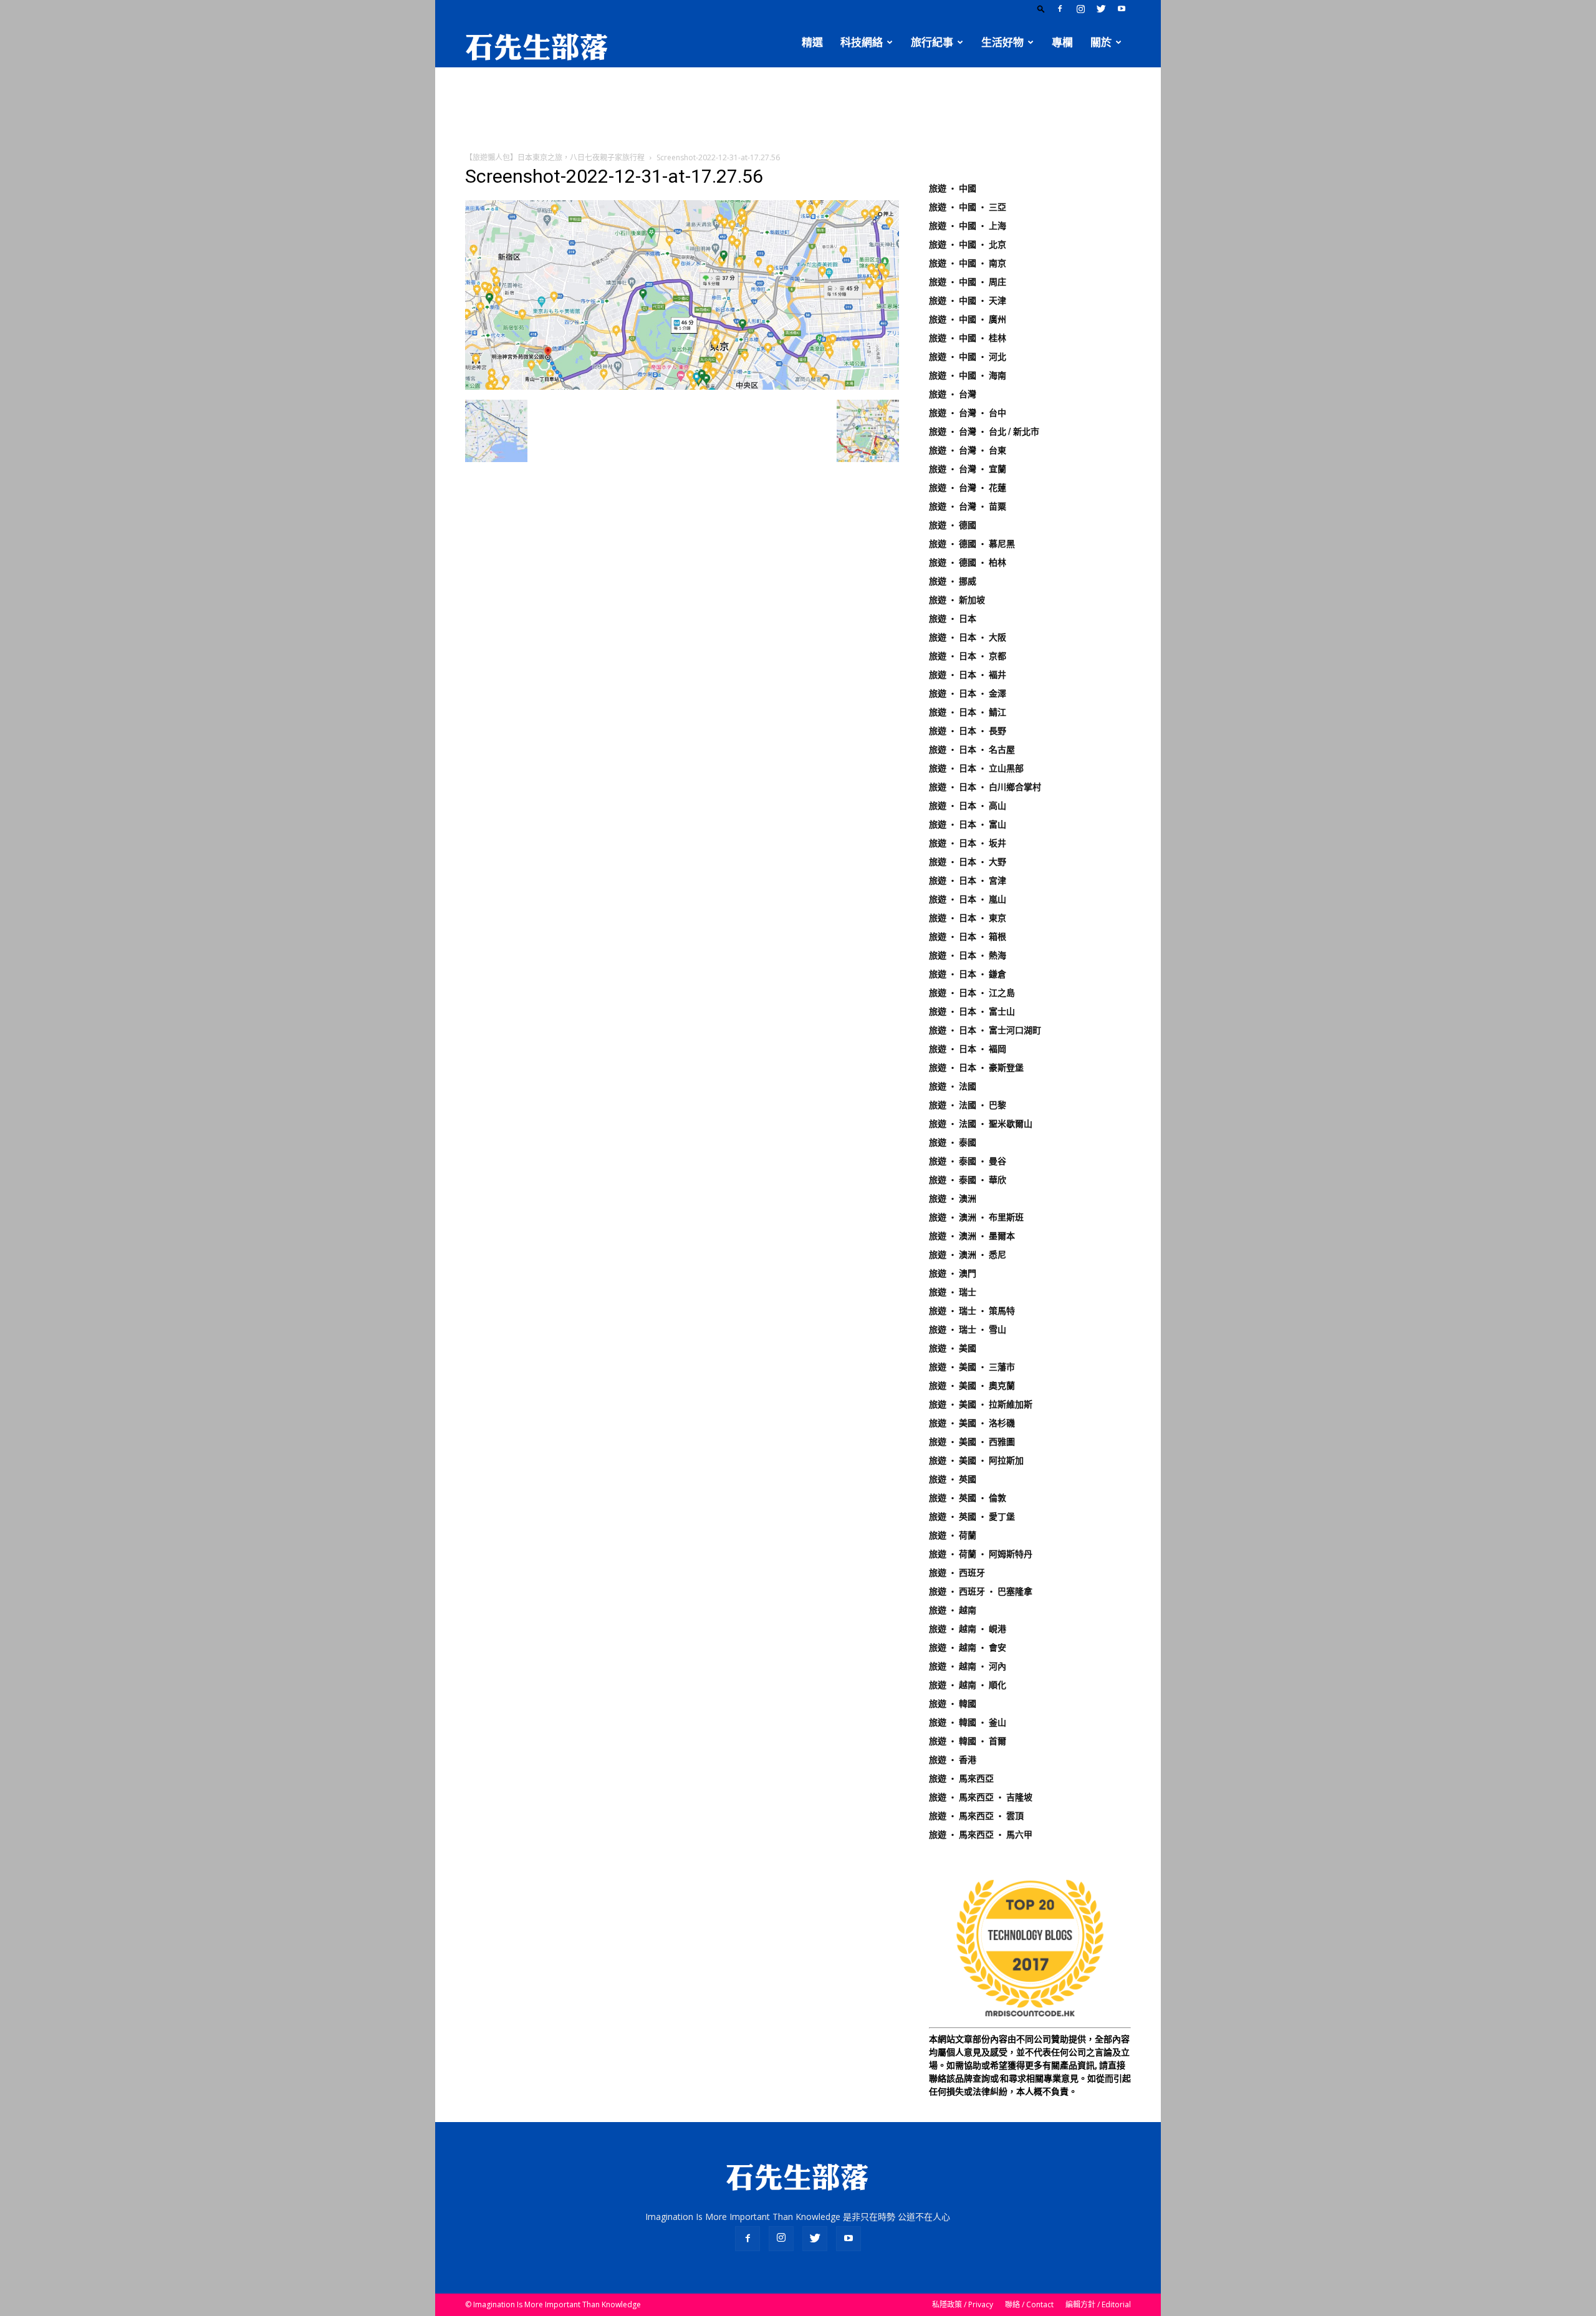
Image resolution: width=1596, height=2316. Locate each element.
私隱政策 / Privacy (963, 2304)
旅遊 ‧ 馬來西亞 (961, 1778)
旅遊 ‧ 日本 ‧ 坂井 (968, 843)
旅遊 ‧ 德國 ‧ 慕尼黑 (972, 544)
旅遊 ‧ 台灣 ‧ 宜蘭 (968, 469)
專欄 (1062, 42)
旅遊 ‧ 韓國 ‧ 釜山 (968, 1722)
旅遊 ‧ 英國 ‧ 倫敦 (968, 1498)
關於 (1101, 42)
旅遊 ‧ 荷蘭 (953, 1535)
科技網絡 (862, 42)
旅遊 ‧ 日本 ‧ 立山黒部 (976, 768)
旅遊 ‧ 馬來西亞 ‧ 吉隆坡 (981, 1797)
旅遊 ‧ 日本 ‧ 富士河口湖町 (985, 1030)
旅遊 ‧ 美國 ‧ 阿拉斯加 (976, 1460)
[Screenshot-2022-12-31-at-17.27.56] (682, 387)
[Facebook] (1060, 9)
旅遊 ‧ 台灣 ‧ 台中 (968, 413)
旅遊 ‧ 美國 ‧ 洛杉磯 (972, 1423)
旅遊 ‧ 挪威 (953, 581)
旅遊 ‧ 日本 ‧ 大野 (968, 862)
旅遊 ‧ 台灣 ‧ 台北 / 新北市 (984, 432)
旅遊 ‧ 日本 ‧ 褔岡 (968, 1049)
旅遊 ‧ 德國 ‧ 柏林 (968, 562)
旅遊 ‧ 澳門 (953, 1273)
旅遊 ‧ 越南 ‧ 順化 (968, 1685)
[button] (1041, 8)
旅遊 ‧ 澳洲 (953, 1199)
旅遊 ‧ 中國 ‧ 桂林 (968, 338)
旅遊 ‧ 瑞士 (953, 1292)
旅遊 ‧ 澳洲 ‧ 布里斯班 (976, 1217)
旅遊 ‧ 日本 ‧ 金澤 (968, 693)
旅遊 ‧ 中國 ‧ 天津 (968, 301)
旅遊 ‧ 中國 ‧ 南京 (968, 263)
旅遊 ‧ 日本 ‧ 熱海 (968, 955)
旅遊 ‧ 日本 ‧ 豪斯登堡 (976, 1068)
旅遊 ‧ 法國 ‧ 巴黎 (968, 1105)
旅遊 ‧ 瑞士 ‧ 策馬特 (972, 1311)
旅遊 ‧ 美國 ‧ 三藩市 (972, 1367)
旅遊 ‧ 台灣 (953, 394)
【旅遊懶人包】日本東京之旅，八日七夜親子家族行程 (555, 157)
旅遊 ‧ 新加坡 (957, 600)
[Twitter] (1101, 9)
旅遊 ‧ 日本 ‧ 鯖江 (968, 712)
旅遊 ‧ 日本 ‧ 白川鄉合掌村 (985, 787)
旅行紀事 (932, 42)
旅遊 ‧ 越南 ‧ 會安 (968, 1648)
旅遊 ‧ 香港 (953, 1760)
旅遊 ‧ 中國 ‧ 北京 (968, 244)
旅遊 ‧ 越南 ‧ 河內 (968, 1666)
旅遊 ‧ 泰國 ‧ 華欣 (968, 1180)
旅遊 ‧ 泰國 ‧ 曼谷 (968, 1161)
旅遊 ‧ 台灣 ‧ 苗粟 (968, 506)
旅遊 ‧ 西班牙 (957, 1573)
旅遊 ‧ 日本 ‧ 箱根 (968, 937)
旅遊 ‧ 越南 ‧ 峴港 (968, 1629)
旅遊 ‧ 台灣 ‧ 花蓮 (968, 488)
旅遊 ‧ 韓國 (953, 1704)
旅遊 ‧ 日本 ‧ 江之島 (972, 993)
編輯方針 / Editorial (1098, 2304)
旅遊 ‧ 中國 (953, 188)
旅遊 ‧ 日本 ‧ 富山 (968, 824)
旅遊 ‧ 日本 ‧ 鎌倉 (968, 974)
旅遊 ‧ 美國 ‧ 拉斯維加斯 (981, 1404)
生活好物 (1002, 42)
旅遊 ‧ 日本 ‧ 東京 (968, 918)
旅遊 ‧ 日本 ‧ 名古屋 (972, 750)
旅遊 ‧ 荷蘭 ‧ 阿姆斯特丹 (981, 1554)
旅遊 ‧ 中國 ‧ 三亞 (968, 207)
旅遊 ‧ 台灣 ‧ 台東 (968, 450)
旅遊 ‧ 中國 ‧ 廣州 (968, 319)
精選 (812, 42)
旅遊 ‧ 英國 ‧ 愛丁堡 (972, 1517)
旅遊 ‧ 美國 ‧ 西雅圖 (972, 1442)
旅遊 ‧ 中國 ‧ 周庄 (968, 282)
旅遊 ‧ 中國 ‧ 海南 (968, 375)
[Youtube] (1122, 9)
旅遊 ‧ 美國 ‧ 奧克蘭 (972, 1386)
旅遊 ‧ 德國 (953, 525)
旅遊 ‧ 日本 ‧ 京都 (968, 656)
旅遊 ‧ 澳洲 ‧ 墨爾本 (972, 1236)
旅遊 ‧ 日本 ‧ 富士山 (972, 1011)
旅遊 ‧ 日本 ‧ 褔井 (968, 675)
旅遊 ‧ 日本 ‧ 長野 (968, 731)
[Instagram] (1080, 9)
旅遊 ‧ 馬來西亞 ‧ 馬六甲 (981, 1835)
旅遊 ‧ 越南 (953, 1610)
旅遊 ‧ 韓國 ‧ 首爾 (968, 1741)
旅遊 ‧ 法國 (953, 1086)
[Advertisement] (798, 110)
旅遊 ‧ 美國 (953, 1348)
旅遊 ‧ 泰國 (953, 1142)
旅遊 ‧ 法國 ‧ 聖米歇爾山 (981, 1124)
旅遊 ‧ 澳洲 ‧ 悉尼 (968, 1255)
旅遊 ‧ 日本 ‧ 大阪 (968, 637)
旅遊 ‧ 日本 (953, 619)
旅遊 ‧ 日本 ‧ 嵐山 (968, 899)
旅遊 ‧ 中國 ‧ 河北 (968, 357)
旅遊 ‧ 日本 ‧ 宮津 (968, 881)
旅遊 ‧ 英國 (953, 1479)
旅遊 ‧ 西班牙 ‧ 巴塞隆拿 (981, 1591)
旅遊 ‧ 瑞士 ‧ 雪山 (968, 1329)
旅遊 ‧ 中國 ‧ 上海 (968, 226)
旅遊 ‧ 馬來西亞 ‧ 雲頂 (976, 1816)
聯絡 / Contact (1029, 2304)
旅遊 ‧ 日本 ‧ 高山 (968, 806)
